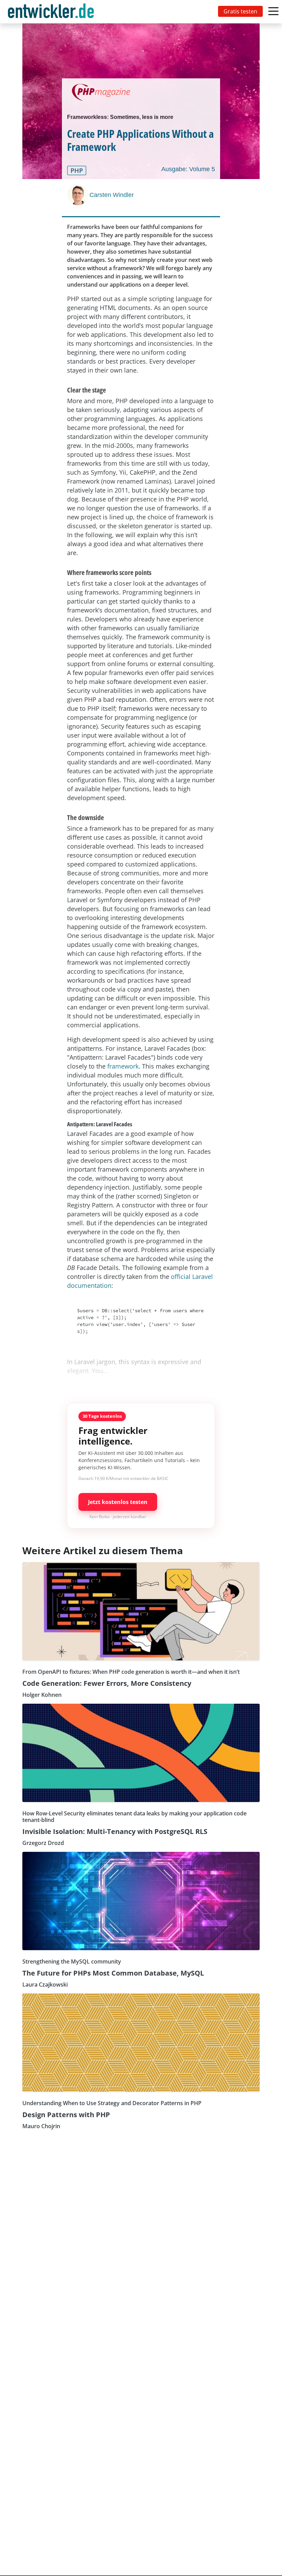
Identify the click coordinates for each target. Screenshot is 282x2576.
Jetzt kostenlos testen (118, 1502)
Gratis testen (240, 11)
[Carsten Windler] (78, 195)
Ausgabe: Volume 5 (188, 169)
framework (123, 1066)
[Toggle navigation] (52, 12)
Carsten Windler (112, 195)
